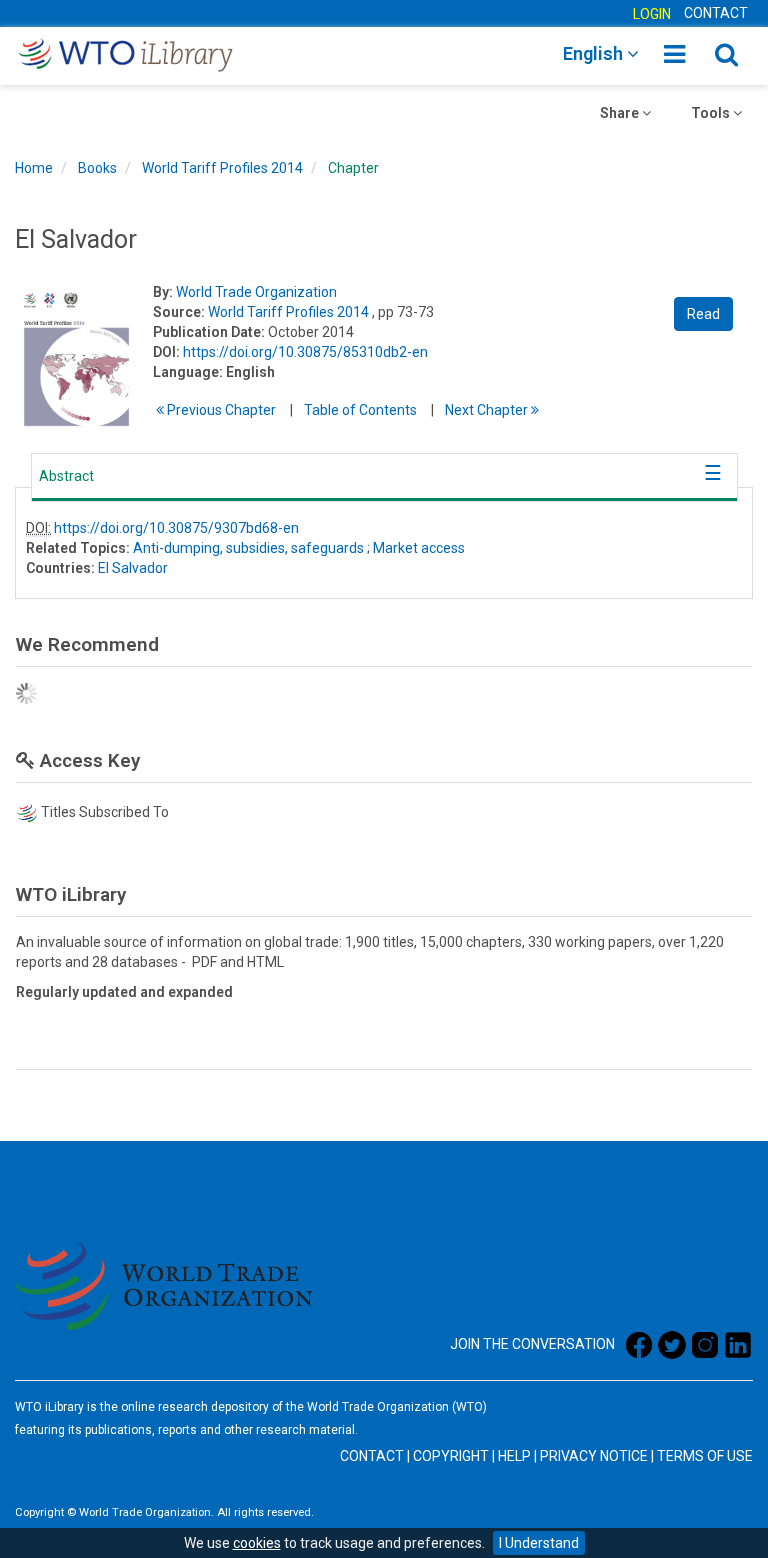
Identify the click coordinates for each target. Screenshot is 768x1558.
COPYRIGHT (451, 1456)
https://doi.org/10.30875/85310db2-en (305, 352)
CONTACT (716, 13)
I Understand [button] (539, 1543)
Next (488, 410)
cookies (257, 1543)
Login (652, 14)
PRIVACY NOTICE (594, 1456)
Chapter (353, 168)
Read (703, 314)
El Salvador (133, 568)
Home (34, 168)
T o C (360, 410)
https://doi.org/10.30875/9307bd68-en (176, 528)
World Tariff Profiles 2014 (222, 168)
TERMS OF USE (705, 1456)
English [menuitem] (595, 53)
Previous (220, 410)
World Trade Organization (256, 292)
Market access (419, 548)
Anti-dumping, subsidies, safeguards (248, 548)
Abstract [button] (66, 476)
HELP (514, 1456)
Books (97, 168)
